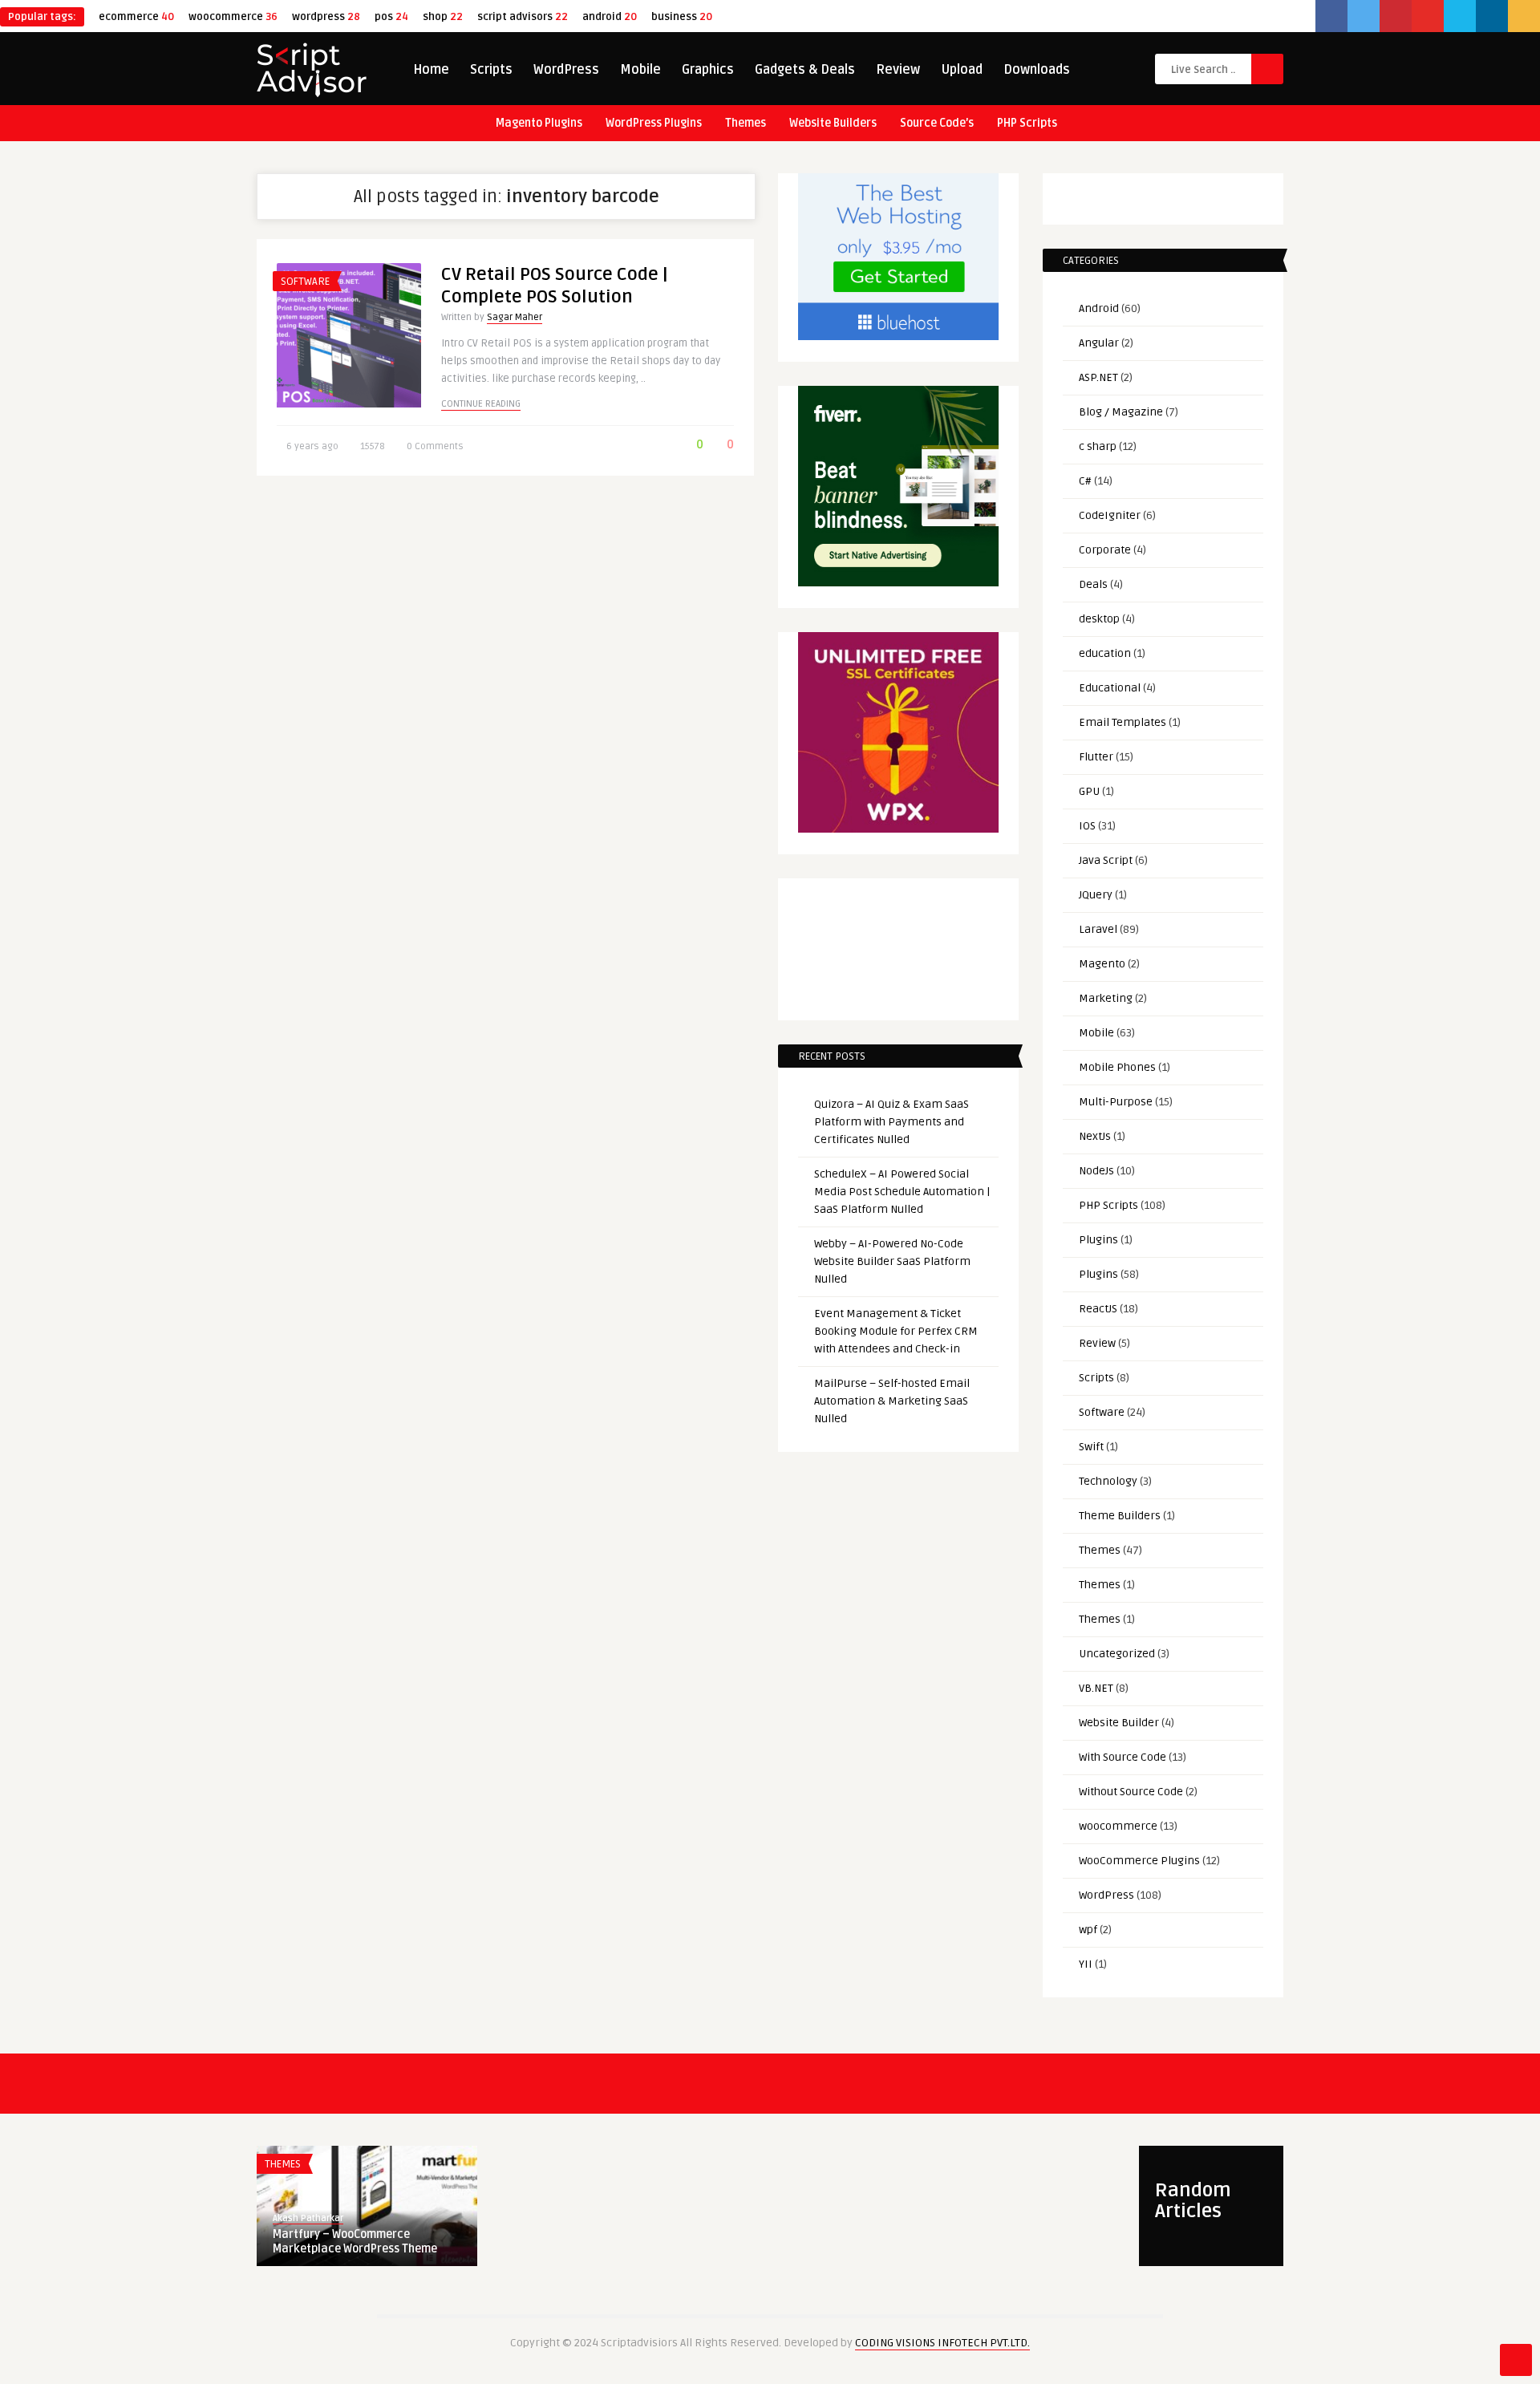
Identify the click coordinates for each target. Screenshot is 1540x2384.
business (682, 17)
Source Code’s (937, 123)
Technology (1108, 1481)
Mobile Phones (1117, 1067)
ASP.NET (1098, 377)
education (1105, 653)
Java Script (1106, 860)
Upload (962, 70)
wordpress (326, 17)
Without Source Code (1131, 1792)
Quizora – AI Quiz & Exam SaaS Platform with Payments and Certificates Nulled (892, 1122)
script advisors (523, 17)
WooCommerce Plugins (1139, 1861)
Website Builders (833, 123)
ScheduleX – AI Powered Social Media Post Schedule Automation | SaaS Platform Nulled (902, 1192)
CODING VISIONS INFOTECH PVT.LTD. (942, 2343)
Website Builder (1119, 1723)
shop (443, 17)
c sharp (1098, 446)
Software (305, 282)
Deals (1093, 584)
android (610, 17)
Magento (1102, 964)
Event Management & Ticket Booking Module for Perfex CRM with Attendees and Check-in (896, 1331)
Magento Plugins (539, 123)
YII (1086, 1964)
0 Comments (435, 446)
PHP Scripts (1027, 123)
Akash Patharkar (308, 2218)
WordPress (566, 70)
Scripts (491, 70)
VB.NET (1096, 1688)
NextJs (1095, 1136)
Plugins (1098, 1240)
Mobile (640, 70)
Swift (1091, 1447)
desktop (1099, 619)
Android (1099, 308)
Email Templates (1123, 722)
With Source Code (1123, 1757)
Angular (1099, 343)
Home (431, 70)
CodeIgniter (1110, 515)
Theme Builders (1120, 1516)
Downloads (1037, 70)
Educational (1110, 688)
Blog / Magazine (1121, 412)
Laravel (1098, 929)
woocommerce (233, 17)
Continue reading (481, 404)
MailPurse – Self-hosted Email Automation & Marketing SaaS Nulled (892, 1401)
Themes (746, 123)
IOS (1087, 826)
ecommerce (136, 17)
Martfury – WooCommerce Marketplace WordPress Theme (355, 2242)
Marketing (1106, 998)
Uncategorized (1117, 1654)
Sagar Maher (515, 317)
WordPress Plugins (654, 123)
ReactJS (1098, 1309)
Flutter (1096, 757)
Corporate (1105, 550)
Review (898, 70)
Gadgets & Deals (805, 70)
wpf (1088, 1930)
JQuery (1096, 895)
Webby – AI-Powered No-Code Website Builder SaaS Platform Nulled (892, 1261)
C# (1085, 481)
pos (391, 17)
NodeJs (1096, 1171)
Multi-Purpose (1116, 1102)
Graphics (708, 70)
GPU (1089, 791)
